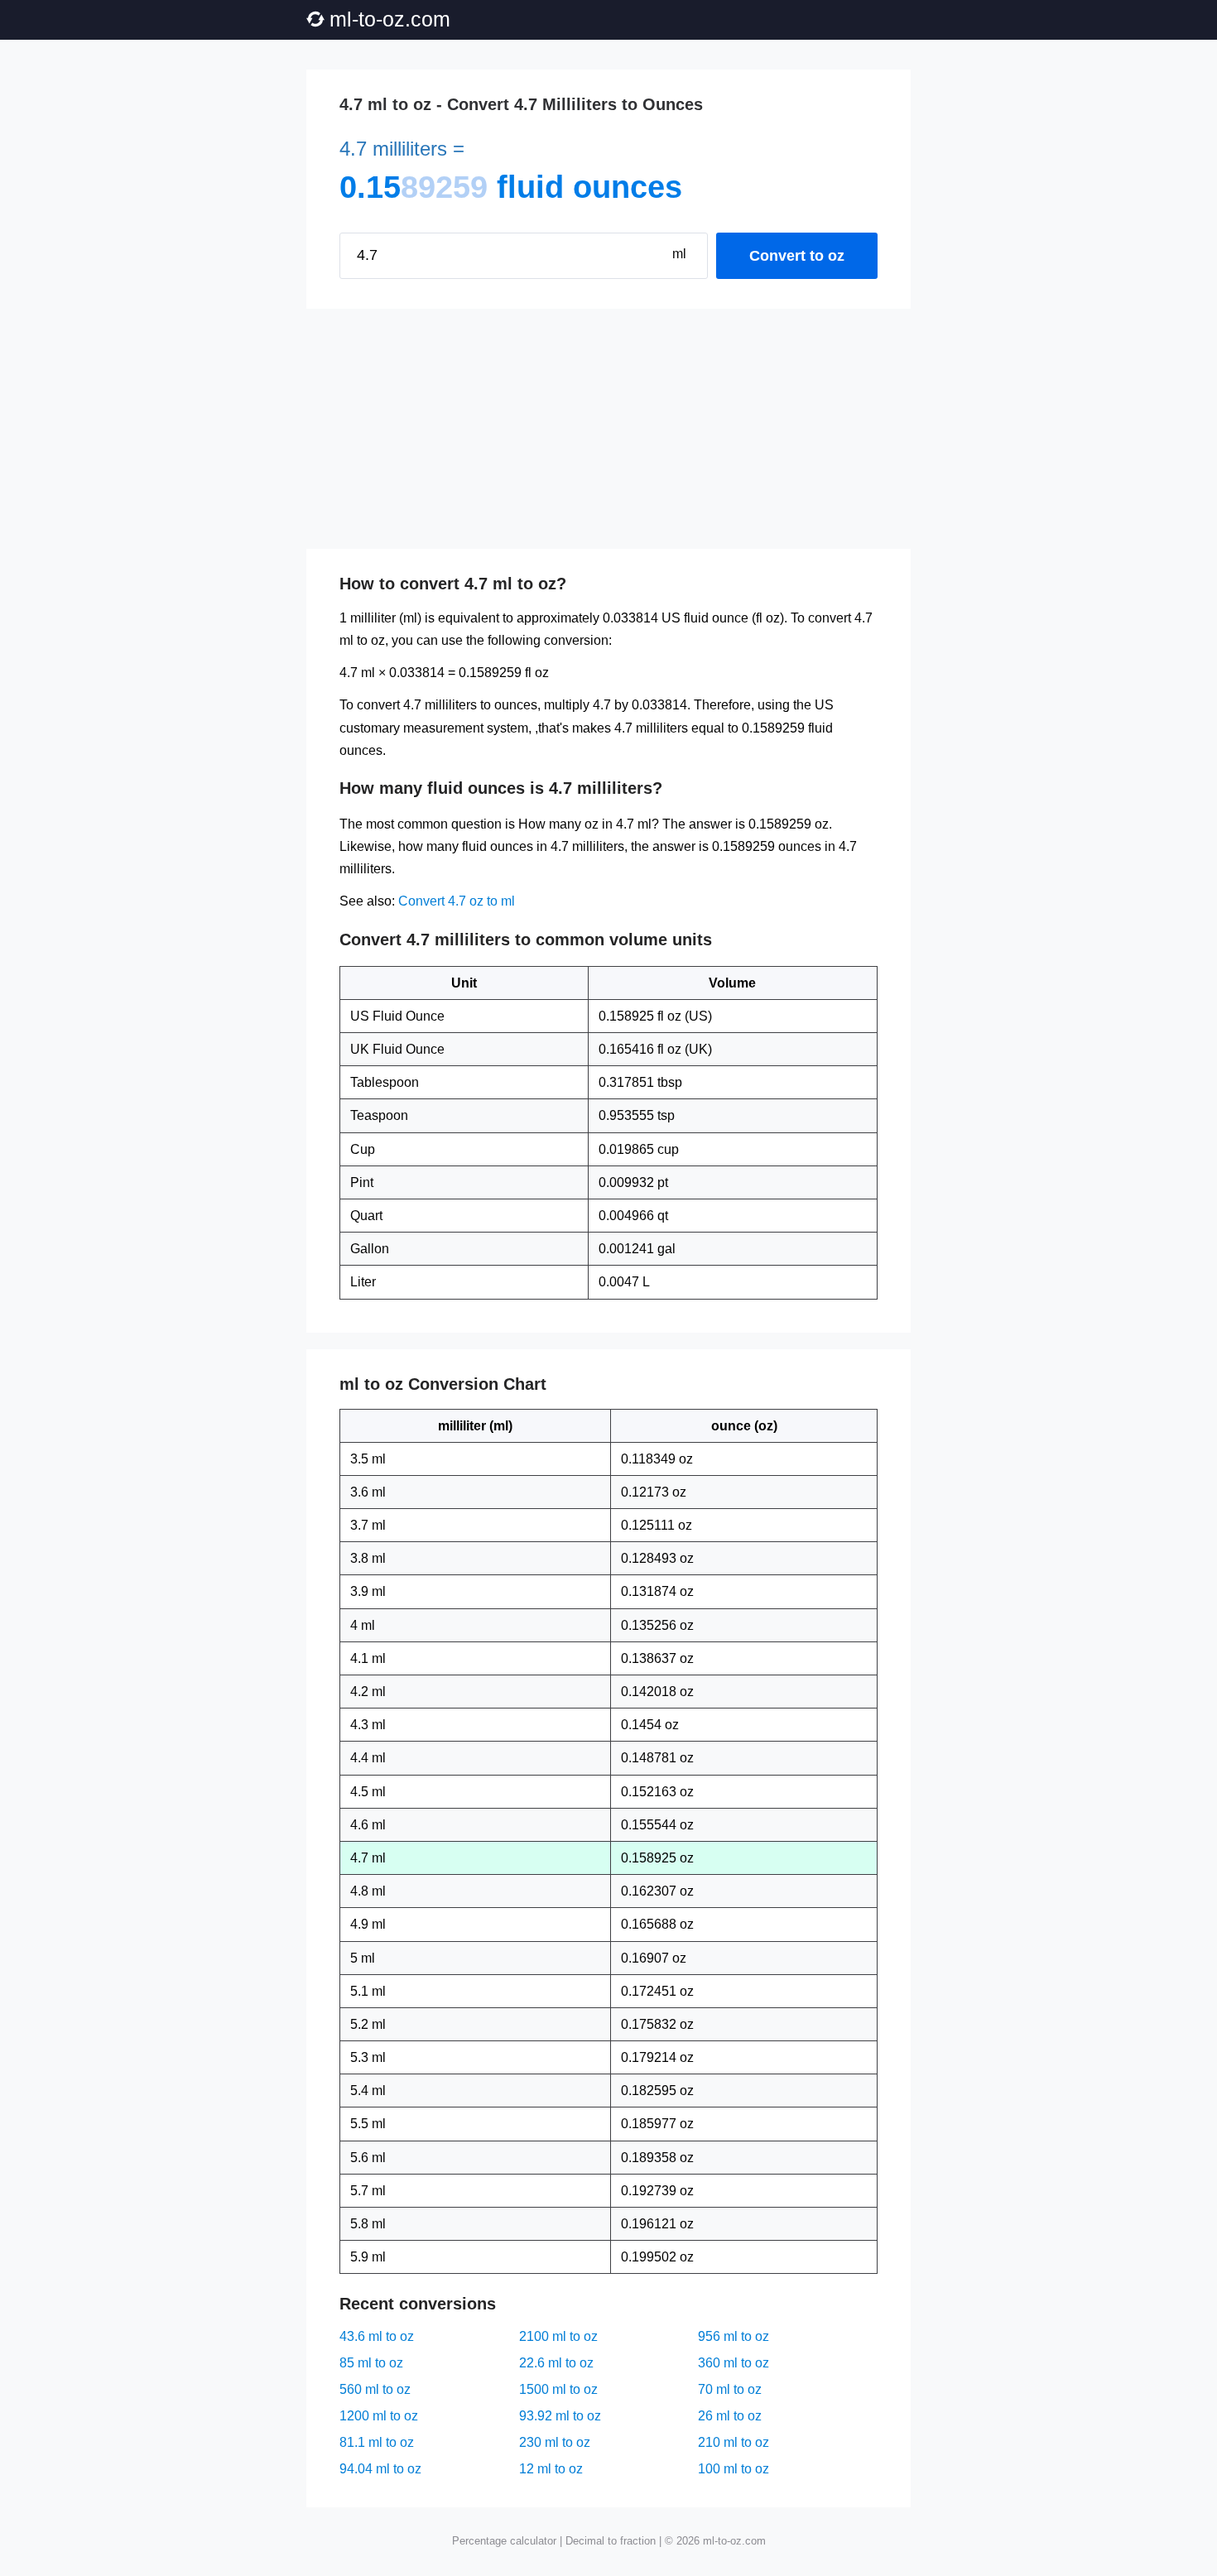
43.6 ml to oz (377, 2336)
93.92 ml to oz (560, 2416)
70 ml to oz (730, 2389)
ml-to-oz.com (390, 19)
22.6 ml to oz (556, 2363)
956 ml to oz (734, 2336)
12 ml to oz (551, 2469)
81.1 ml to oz (377, 2442)
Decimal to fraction (611, 2541)
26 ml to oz (730, 2416)
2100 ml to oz (558, 2336)
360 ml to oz (734, 2363)
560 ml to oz (375, 2389)
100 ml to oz (734, 2469)
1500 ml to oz (558, 2389)
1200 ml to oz (379, 2416)
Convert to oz (797, 256)
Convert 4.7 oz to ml (457, 901)
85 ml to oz (371, 2363)
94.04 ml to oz (380, 2469)
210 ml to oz (734, 2442)
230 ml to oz (555, 2442)
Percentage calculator (504, 2541)
